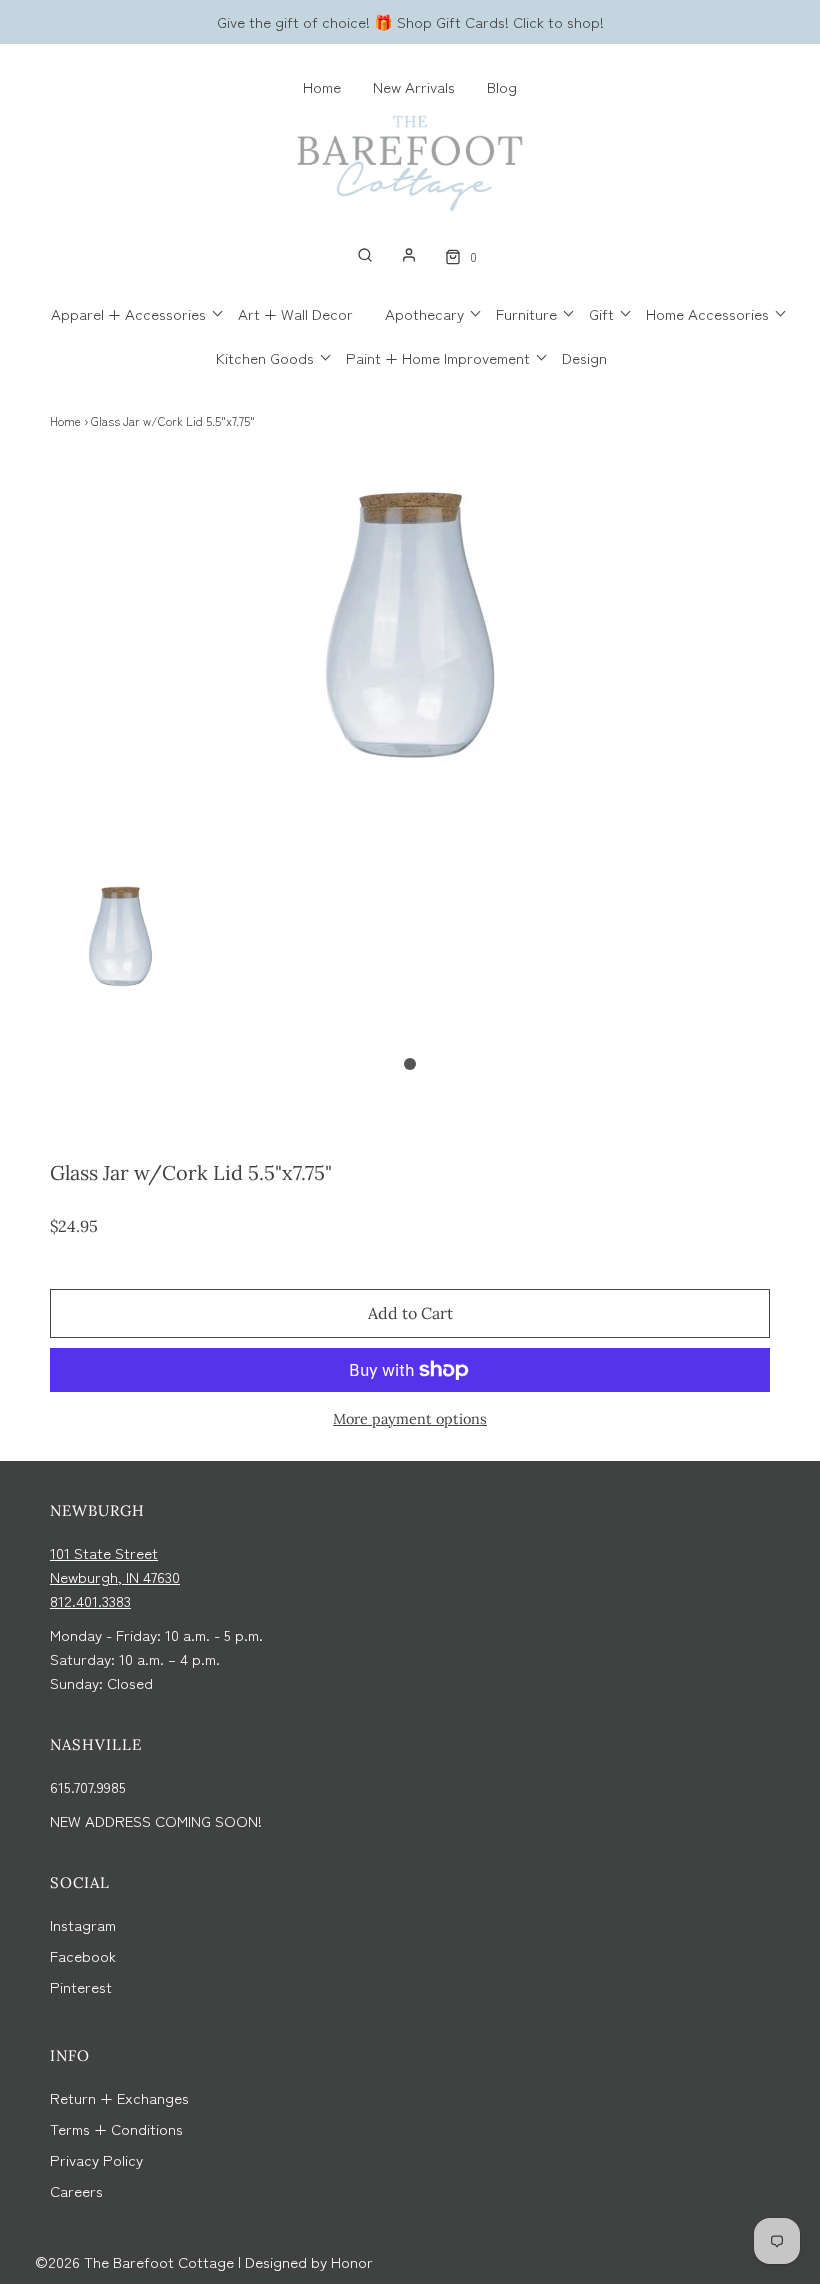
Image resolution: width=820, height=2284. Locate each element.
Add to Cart (410, 1313)
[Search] (365, 255)
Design (584, 357)
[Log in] (409, 255)
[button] (120, 956)
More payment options (410, 1419)
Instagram (83, 1924)
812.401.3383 (90, 1600)
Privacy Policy (96, 2159)
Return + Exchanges (119, 2097)
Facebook (83, 1955)
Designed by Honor (309, 2261)
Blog (502, 86)
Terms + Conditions (116, 2128)
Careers (76, 2190)
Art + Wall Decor (295, 313)
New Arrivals (414, 86)
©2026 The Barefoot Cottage (134, 2261)
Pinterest (81, 1986)
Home (322, 86)
